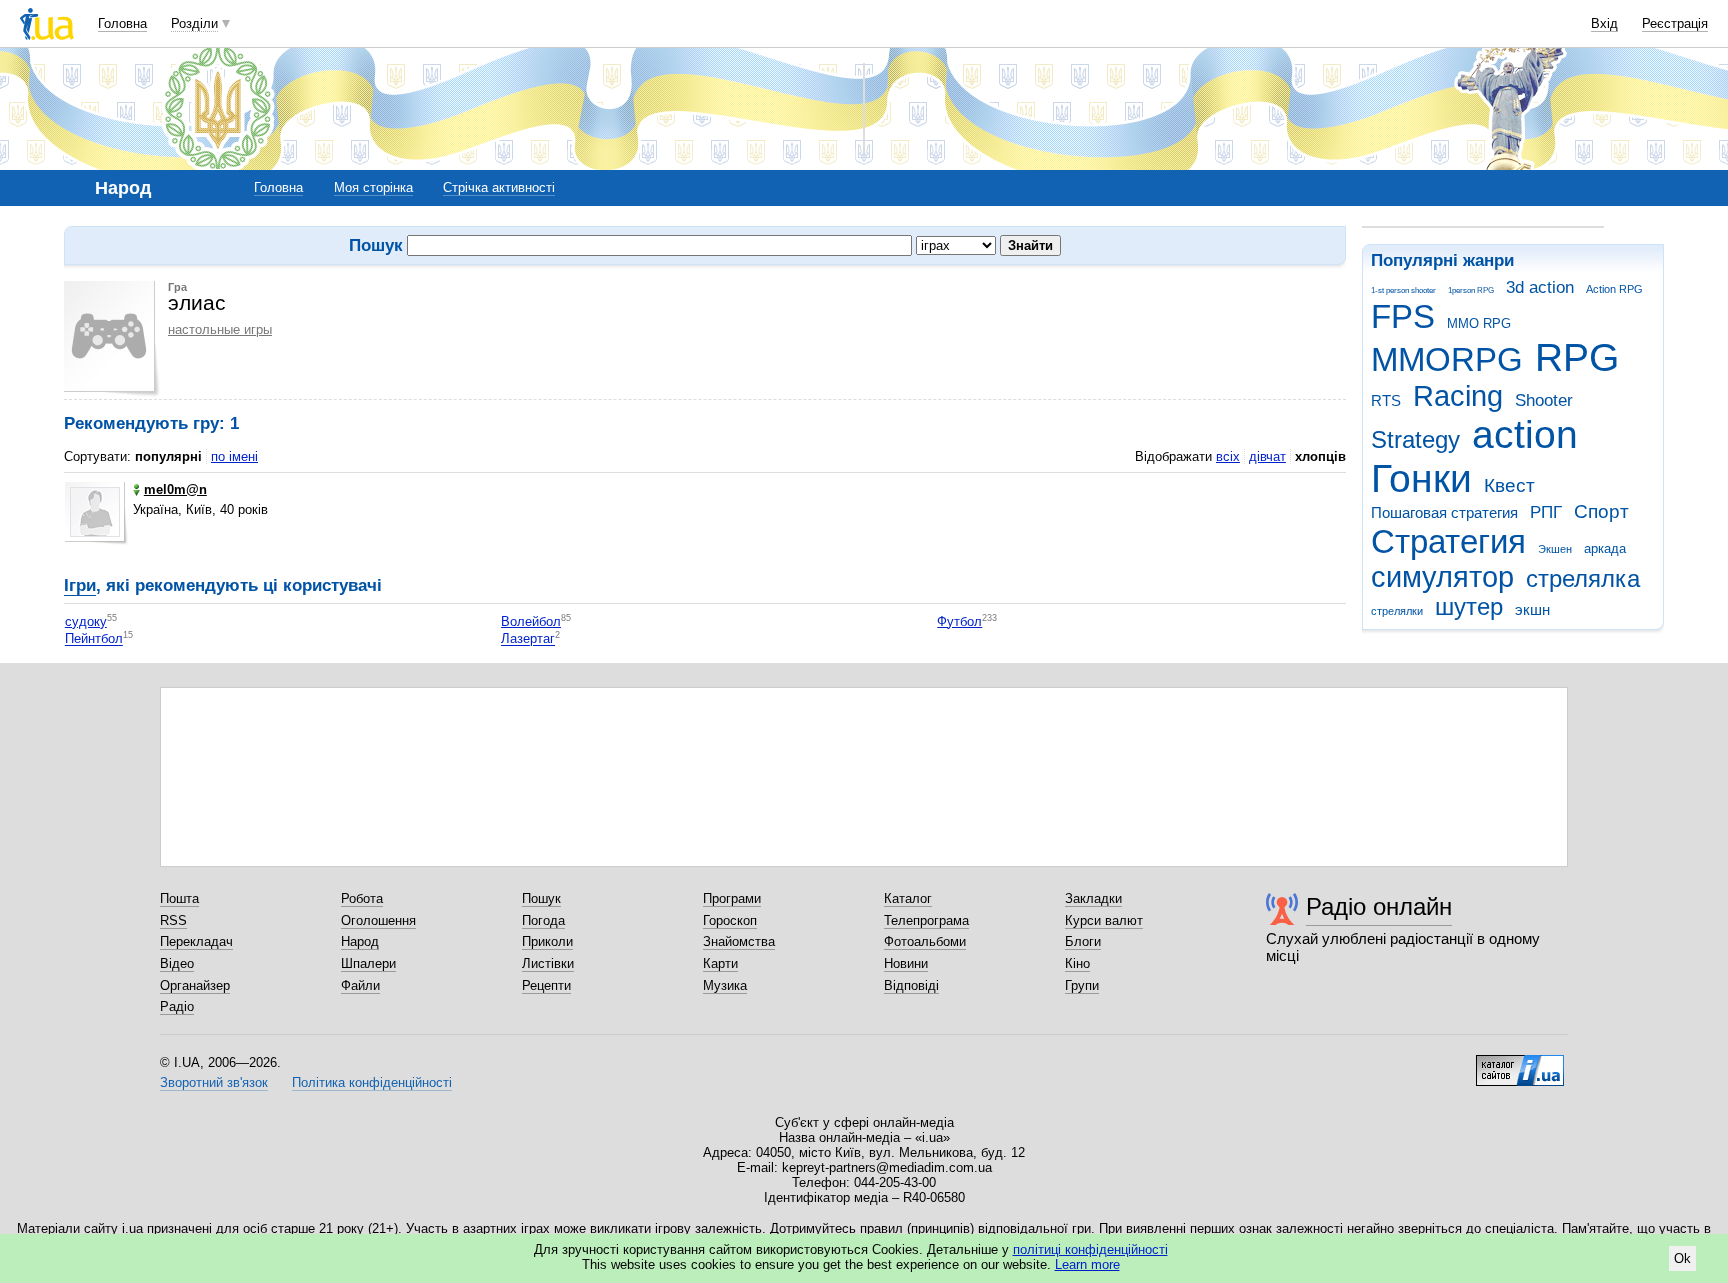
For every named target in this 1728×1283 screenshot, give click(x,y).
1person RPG (1471, 290)
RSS (173, 920)
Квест (1509, 485)
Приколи (547, 941)
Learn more (1087, 1264)
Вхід (1604, 23)
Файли (360, 985)
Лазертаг (528, 639)
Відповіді (911, 985)
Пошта (179, 898)
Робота (362, 898)
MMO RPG (1479, 323)
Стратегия (1448, 541)
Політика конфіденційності (372, 1082)
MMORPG (1447, 359)
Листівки (548, 963)
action (1525, 434)
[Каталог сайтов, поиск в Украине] (1520, 1063)
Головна (122, 23)
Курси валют (1104, 920)
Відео (177, 963)
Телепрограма (926, 920)
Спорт (1601, 511)
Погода (543, 920)
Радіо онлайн (1379, 906)
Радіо (177, 1006)
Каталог (908, 898)
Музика (725, 985)
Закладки (1093, 898)
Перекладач (196, 941)
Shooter (1544, 400)
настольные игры (220, 329)
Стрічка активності (499, 187)
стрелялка (1583, 579)
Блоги (1083, 941)
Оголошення (378, 920)
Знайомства (739, 941)
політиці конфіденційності (1090, 1249)
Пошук (541, 898)
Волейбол (531, 621)
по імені (234, 456)
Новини (906, 963)
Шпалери (368, 963)
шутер (1469, 607)
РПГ (1546, 512)
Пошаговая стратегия (1444, 512)
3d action (1540, 287)
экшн (1532, 609)
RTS (1386, 400)
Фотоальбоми (925, 941)
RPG (1577, 357)
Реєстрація (1675, 23)
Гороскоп (730, 920)
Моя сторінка (373, 187)
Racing (1458, 396)
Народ (360, 941)
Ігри (80, 585)
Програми (732, 898)
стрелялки (1397, 611)
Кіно (1077, 963)
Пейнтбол (94, 639)
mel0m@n (175, 489)
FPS (1403, 316)
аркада (1605, 548)
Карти (720, 963)
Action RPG (1614, 289)
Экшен (1555, 549)
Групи (1082, 985)
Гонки (1421, 478)
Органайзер (195, 985)
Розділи (194, 23)
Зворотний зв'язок (214, 1082)
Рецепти (546, 985)
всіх (1228, 456)
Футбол (959, 621)
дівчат (1267, 456)
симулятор (1442, 577)
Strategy (1415, 440)
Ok (1682, 1258)
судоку (86, 621)
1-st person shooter (1403, 290)
